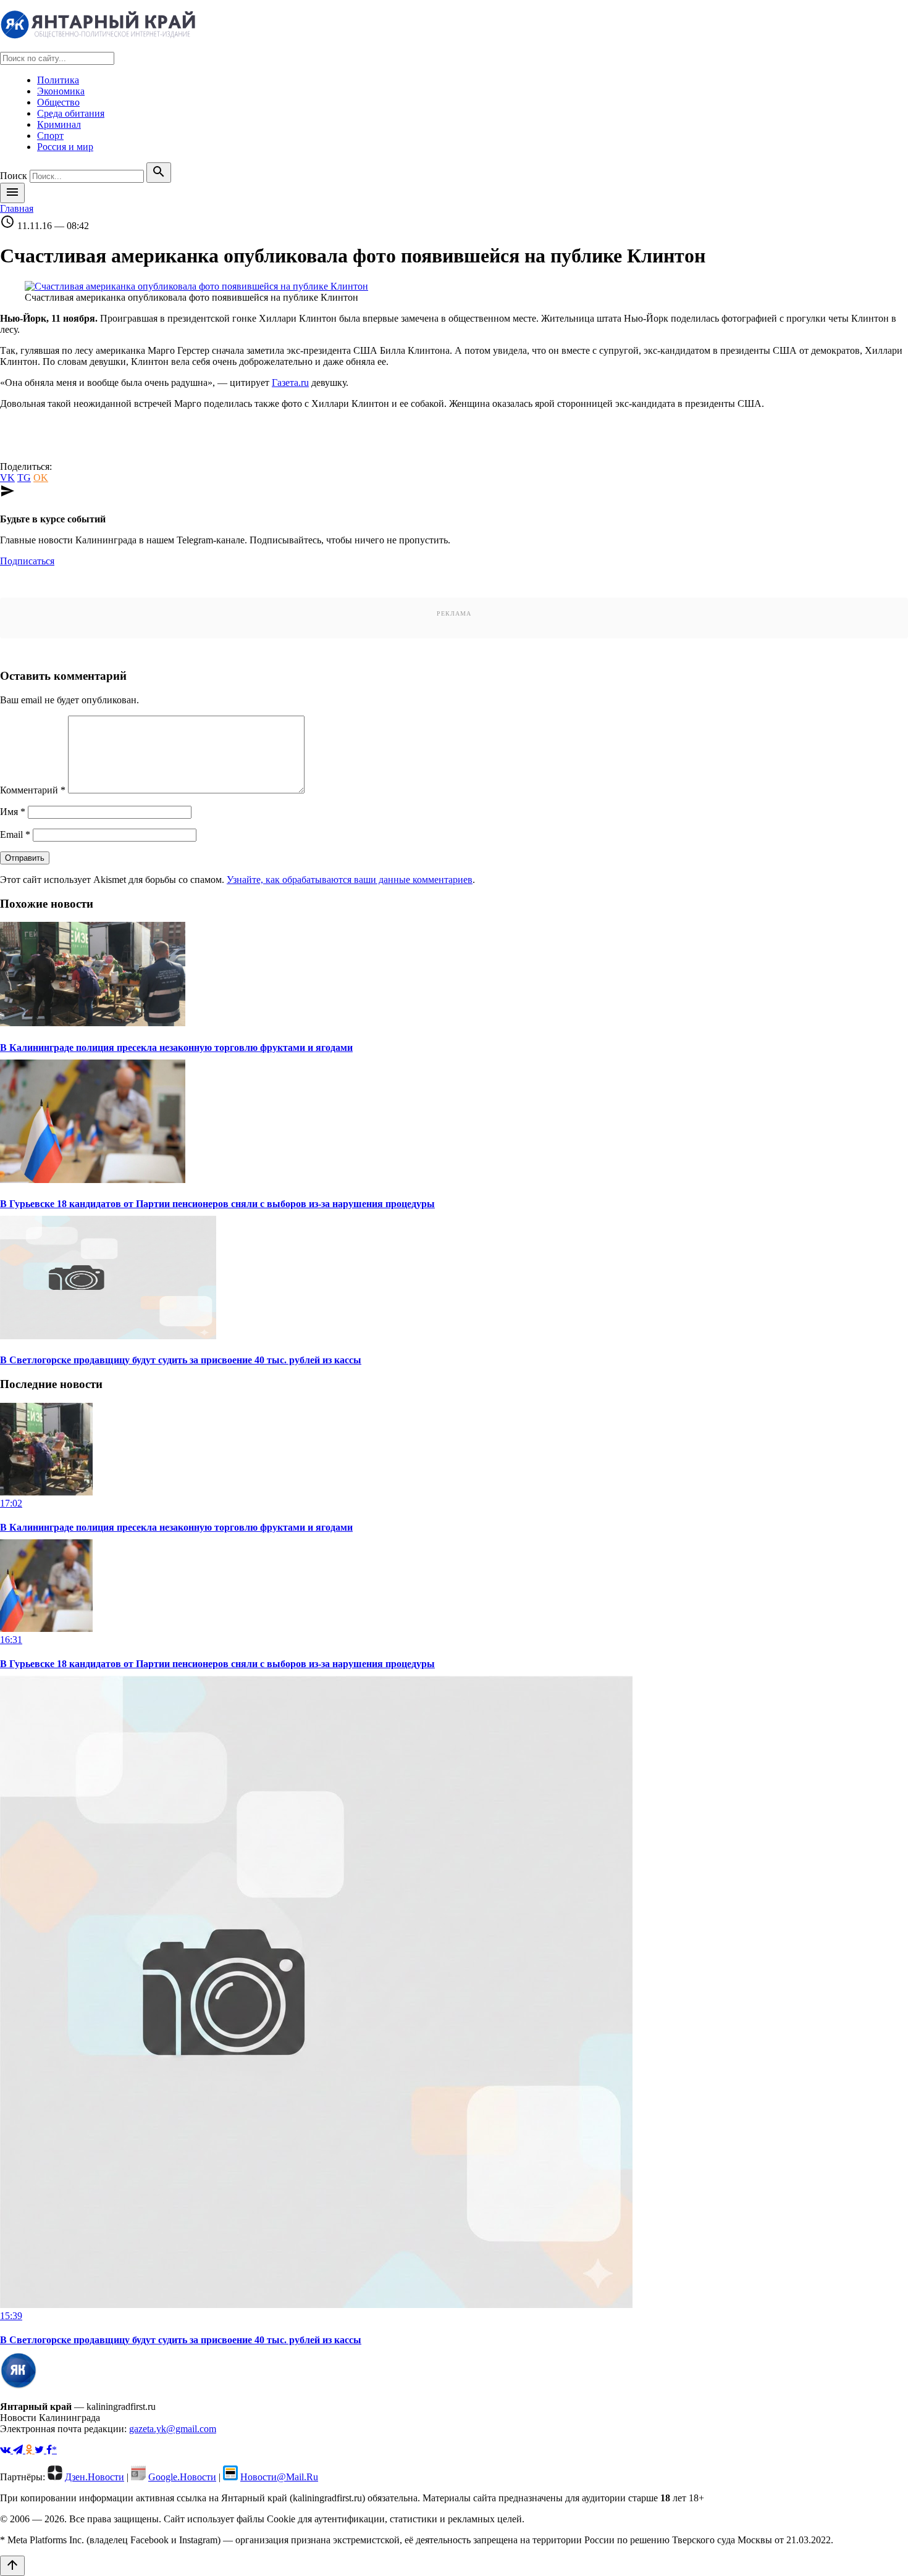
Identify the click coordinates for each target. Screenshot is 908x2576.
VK (7, 478)
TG (24, 478)
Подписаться (27, 561)
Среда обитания (71, 113)
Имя (13, 812)
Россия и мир (65, 147)
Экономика (61, 91)
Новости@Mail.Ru (279, 2477)
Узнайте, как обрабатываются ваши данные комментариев (350, 880)
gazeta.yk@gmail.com (173, 2429)
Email (15, 834)
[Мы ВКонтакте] (6, 2450)
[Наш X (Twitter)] (40, 2450)
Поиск (14, 176)
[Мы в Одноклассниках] (30, 2450)
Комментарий (33, 790)
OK (41, 478)
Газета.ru (290, 383)
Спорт (50, 136)
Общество (58, 102)
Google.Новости (182, 2477)
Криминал (59, 124)
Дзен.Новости (95, 2477)
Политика (58, 80)
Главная (17, 208)
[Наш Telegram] (19, 2450)
